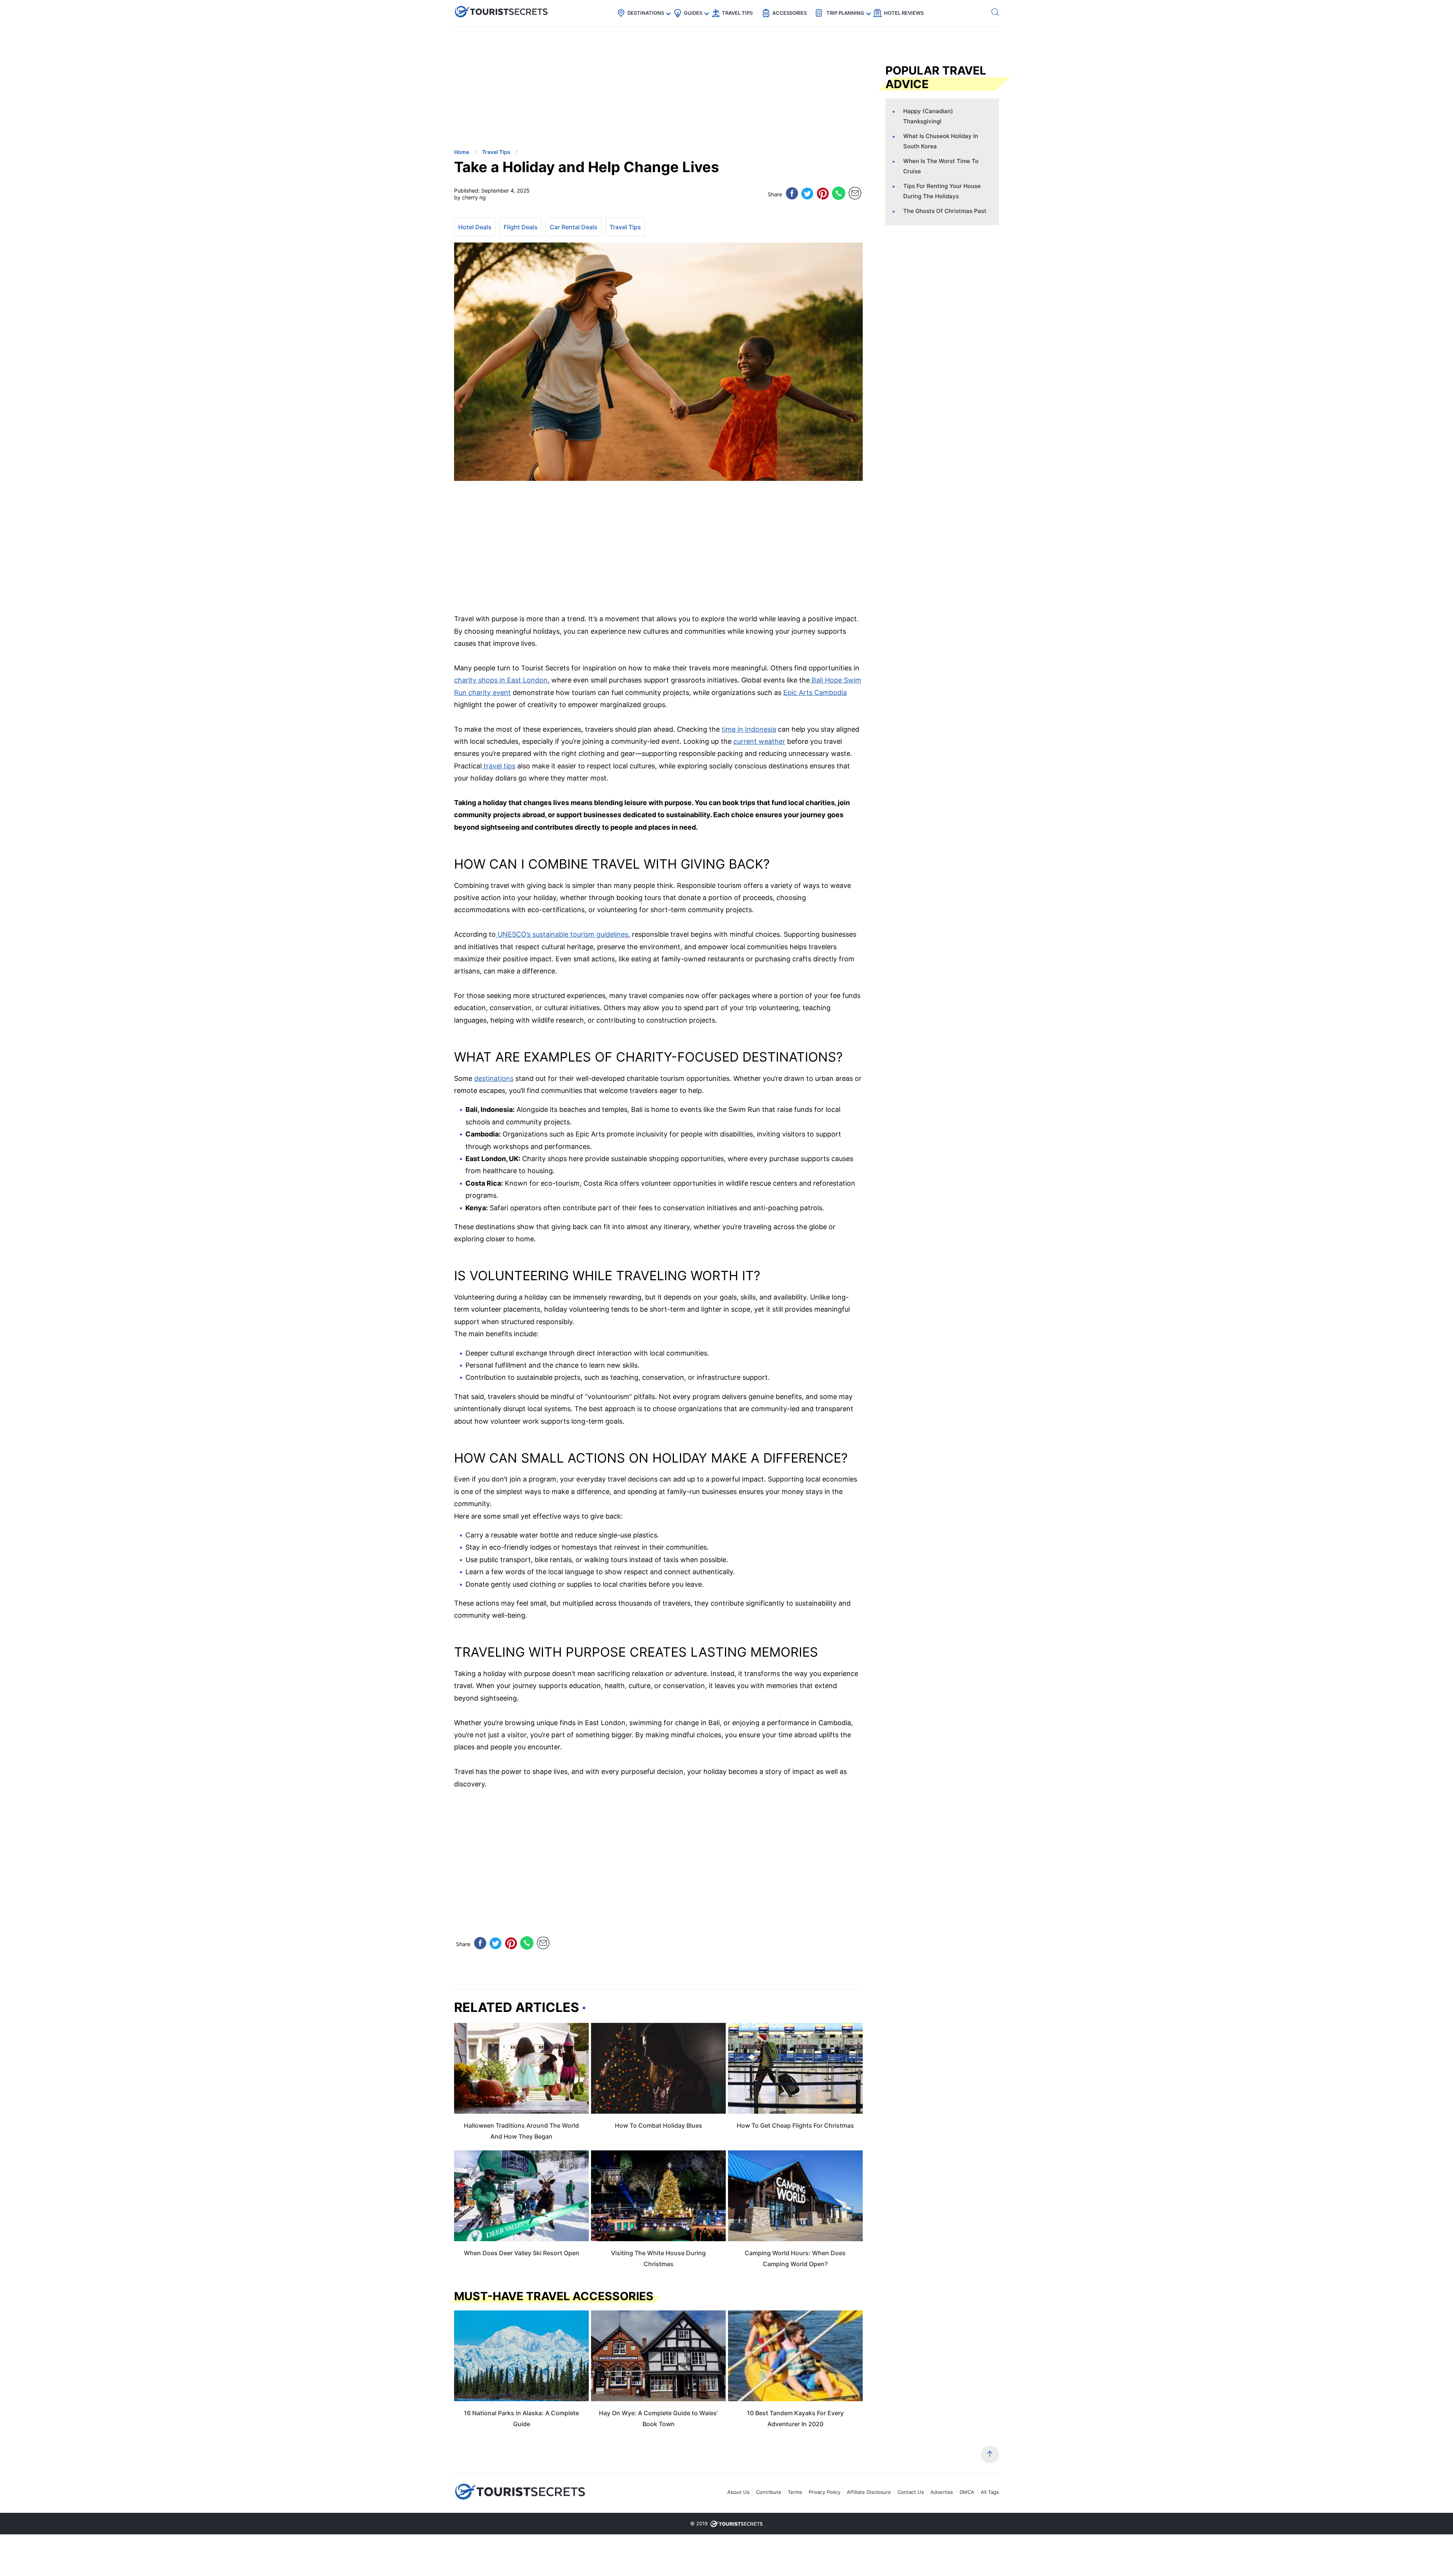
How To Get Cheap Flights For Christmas (795, 2125)
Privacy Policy (825, 2492)
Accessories (790, 13)
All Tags (990, 2492)
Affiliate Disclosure (869, 2492)
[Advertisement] (511, 89)
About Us (738, 2492)
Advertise (942, 2492)
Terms (795, 2492)
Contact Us (911, 2492)
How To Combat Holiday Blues (659, 2125)
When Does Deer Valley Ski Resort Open (522, 2253)
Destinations (646, 13)
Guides (693, 13)
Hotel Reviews (904, 13)
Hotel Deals (475, 227)
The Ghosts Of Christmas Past (945, 211)
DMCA (967, 2492)
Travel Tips (737, 13)
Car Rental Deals (574, 227)
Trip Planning (845, 13)
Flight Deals (521, 227)
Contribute (769, 2492)
